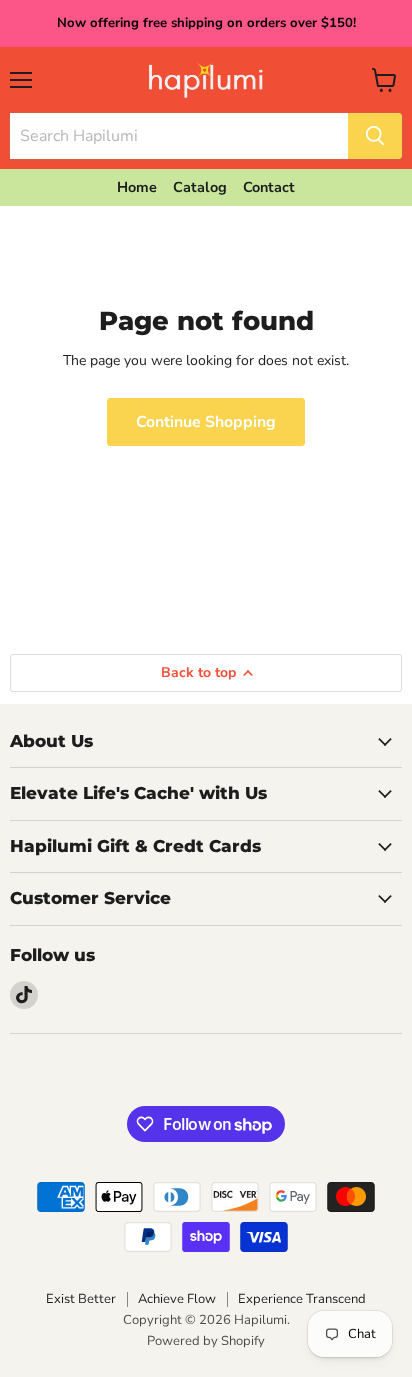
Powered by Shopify (206, 1341)
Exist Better (81, 1299)
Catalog (200, 187)
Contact (269, 187)
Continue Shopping (206, 422)
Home (137, 187)
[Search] (375, 136)
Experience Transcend (302, 1299)
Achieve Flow (177, 1299)
